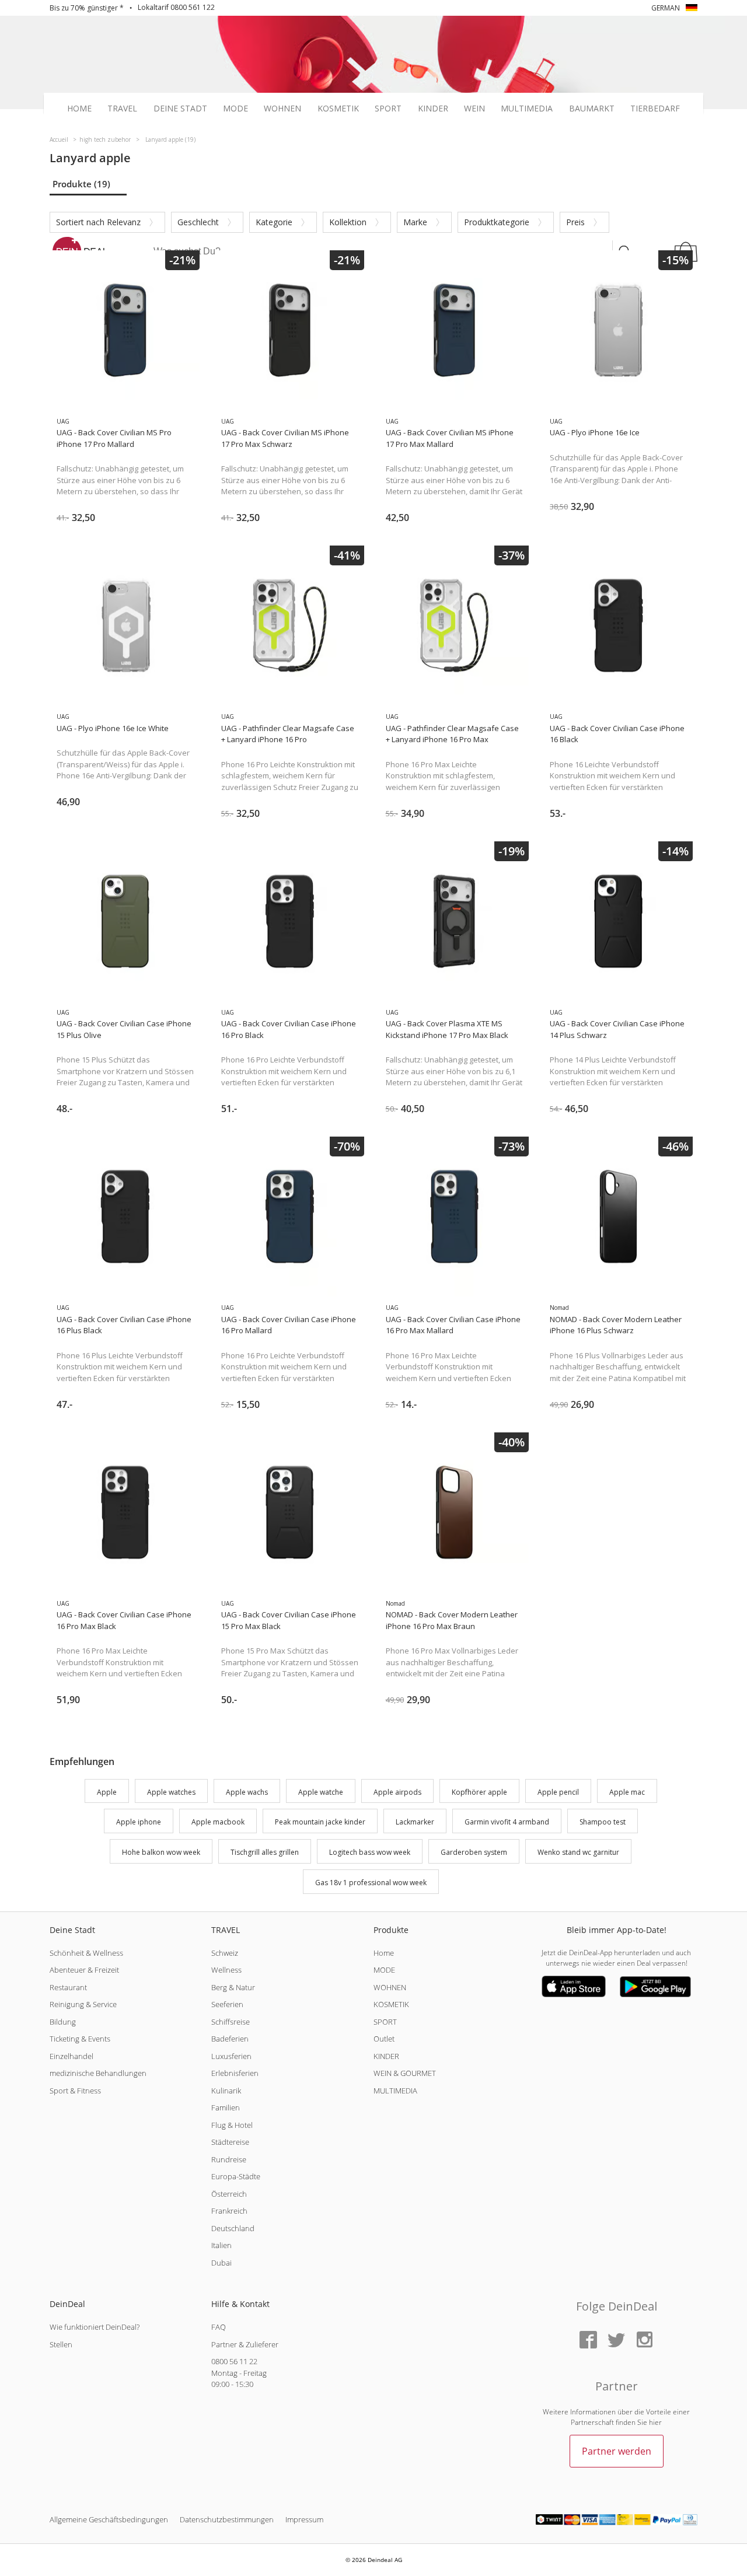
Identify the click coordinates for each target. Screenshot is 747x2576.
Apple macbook (218, 1822)
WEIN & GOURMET (405, 2073)
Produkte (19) (81, 184)
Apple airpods (397, 1792)
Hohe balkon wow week (161, 1852)
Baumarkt (592, 109)
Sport (388, 109)
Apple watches (171, 1792)
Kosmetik (338, 109)
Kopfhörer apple (479, 1792)
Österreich (229, 2194)
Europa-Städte (236, 2176)
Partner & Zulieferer (245, 2344)
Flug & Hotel (232, 2125)
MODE (384, 1970)
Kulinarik (226, 2091)
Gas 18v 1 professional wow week (371, 1883)
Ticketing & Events (80, 2039)
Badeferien (230, 2039)
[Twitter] (616, 2341)
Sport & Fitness (75, 2091)
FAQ (219, 2327)
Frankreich (229, 2211)
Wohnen (282, 109)
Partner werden (617, 2451)
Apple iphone (139, 1822)
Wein (474, 109)
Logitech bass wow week (370, 1852)
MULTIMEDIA (395, 2091)
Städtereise (230, 2142)
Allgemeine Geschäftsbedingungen (109, 2519)
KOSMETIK (391, 2004)
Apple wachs (247, 1792)
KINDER (386, 2056)
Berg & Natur (233, 1987)
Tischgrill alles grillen (265, 1852)
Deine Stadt (180, 109)
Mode (235, 109)
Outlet (384, 2039)
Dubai (221, 2263)
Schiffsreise (231, 2022)
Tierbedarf (655, 109)
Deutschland (233, 2228)
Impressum (304, 2519)
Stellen (61, 2344)
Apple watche (321, 1792)
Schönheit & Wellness (86, 1953)
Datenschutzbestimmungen (227, 2519)
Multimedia (527, 109)
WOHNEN (390, 1987)
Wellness (226, 1970)
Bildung (63, 2022)
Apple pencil (558, 1792)
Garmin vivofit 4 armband (507, 1822)
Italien (221, 2245)
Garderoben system (474, 1852)
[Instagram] (644, 2341)
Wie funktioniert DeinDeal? (95, 2327)
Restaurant (68, 1987)
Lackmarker (415, 1822)
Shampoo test (603, 1822)
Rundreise (229, 2159)
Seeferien (227, 2004)
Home (79, 109)
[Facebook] (588, 2341)
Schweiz (225, 1953)
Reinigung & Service (83, 2004)
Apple (107, 1792)
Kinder (433, 109)
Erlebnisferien (235, 2073)
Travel (122, 109)
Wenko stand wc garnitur (578, 1852)
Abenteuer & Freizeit (84, 1970)
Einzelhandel (71, 2056)
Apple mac (627, 1792)
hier (655, 2422)
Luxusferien (231, 2056)
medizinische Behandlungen (98, 2073)
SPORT (385, 2022)
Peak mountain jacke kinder (320, 1822)
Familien (226, 2107)
